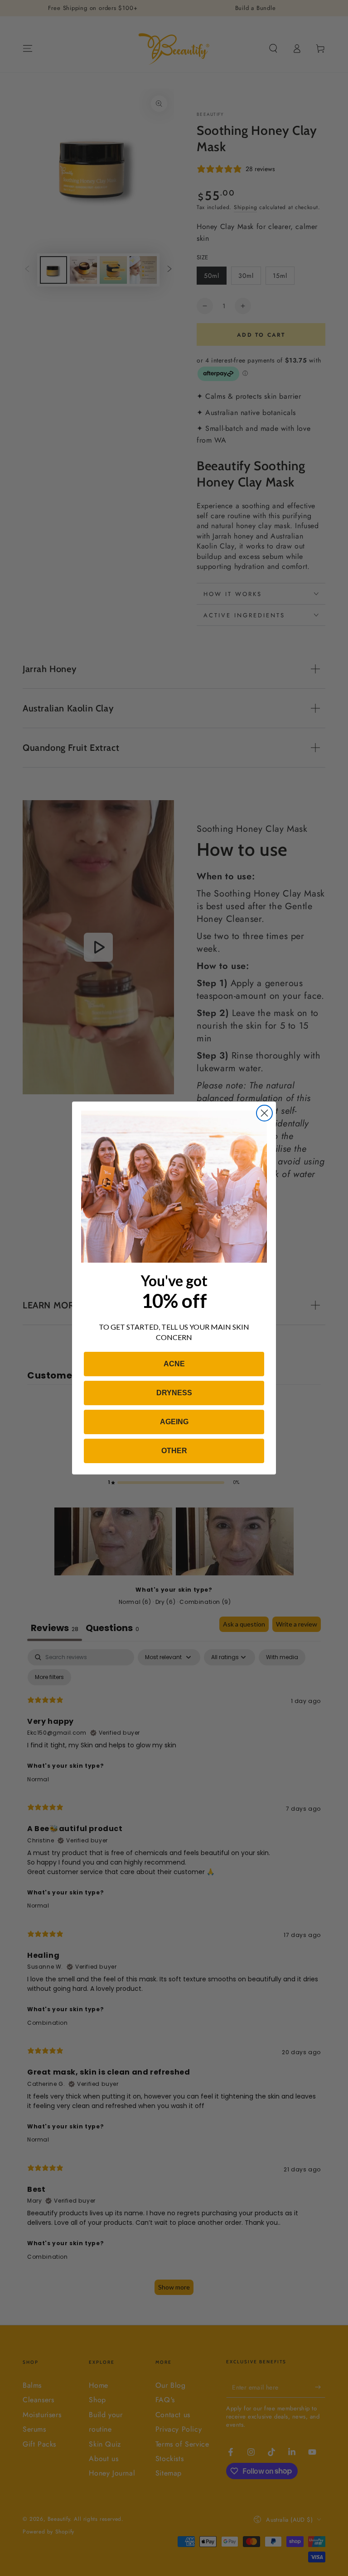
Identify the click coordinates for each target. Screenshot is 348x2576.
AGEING (174, 1422)
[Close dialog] (264, 1113)
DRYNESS (174, 1393)
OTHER (174, 1451)
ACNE (174, 1364)
